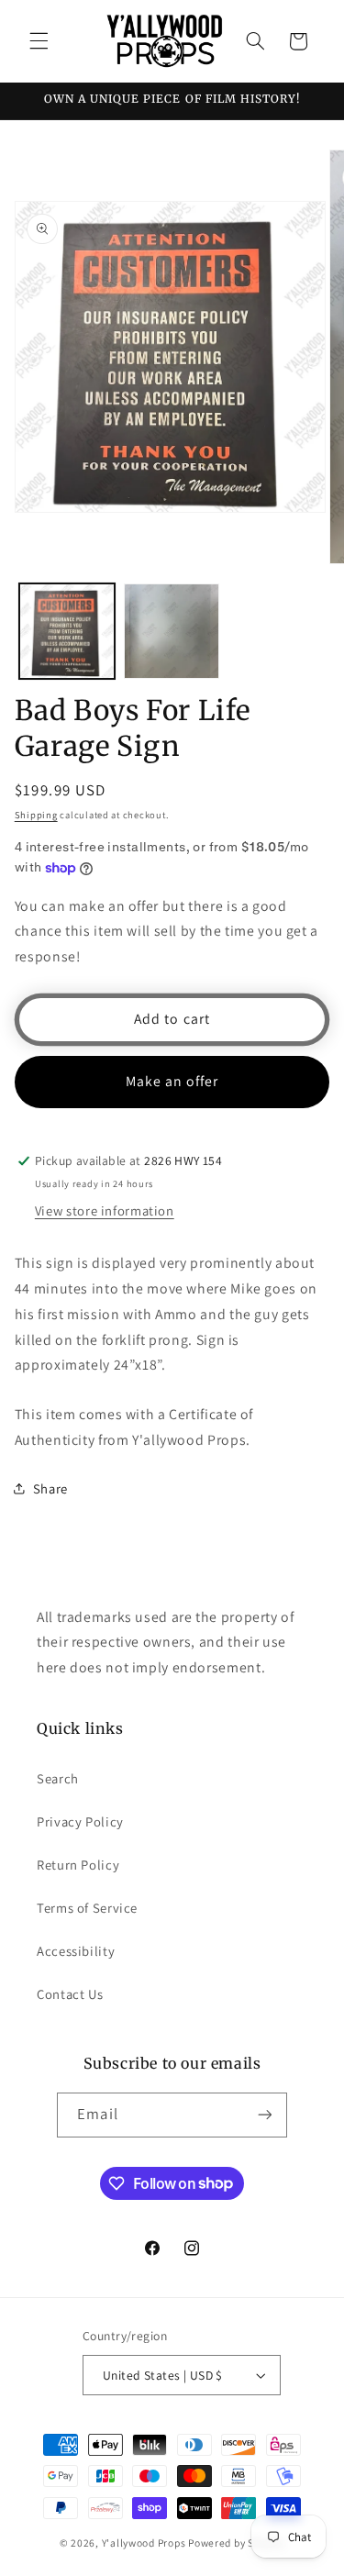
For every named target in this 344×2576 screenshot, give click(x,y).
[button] (39, 41)
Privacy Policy (80, 1821)
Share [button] (50, 1488)
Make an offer (172, 1081)
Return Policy (78, 1865)
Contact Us (70, 1994)
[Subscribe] (264, 2115)
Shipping (36, 815)
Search (58, 1778)
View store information (105, 1210)
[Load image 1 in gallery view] (67, 631)
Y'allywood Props (144, 2543)
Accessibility (76, 1951)
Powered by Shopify (236, 2543)
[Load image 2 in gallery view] (172, 631)
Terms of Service (87, 1908)
